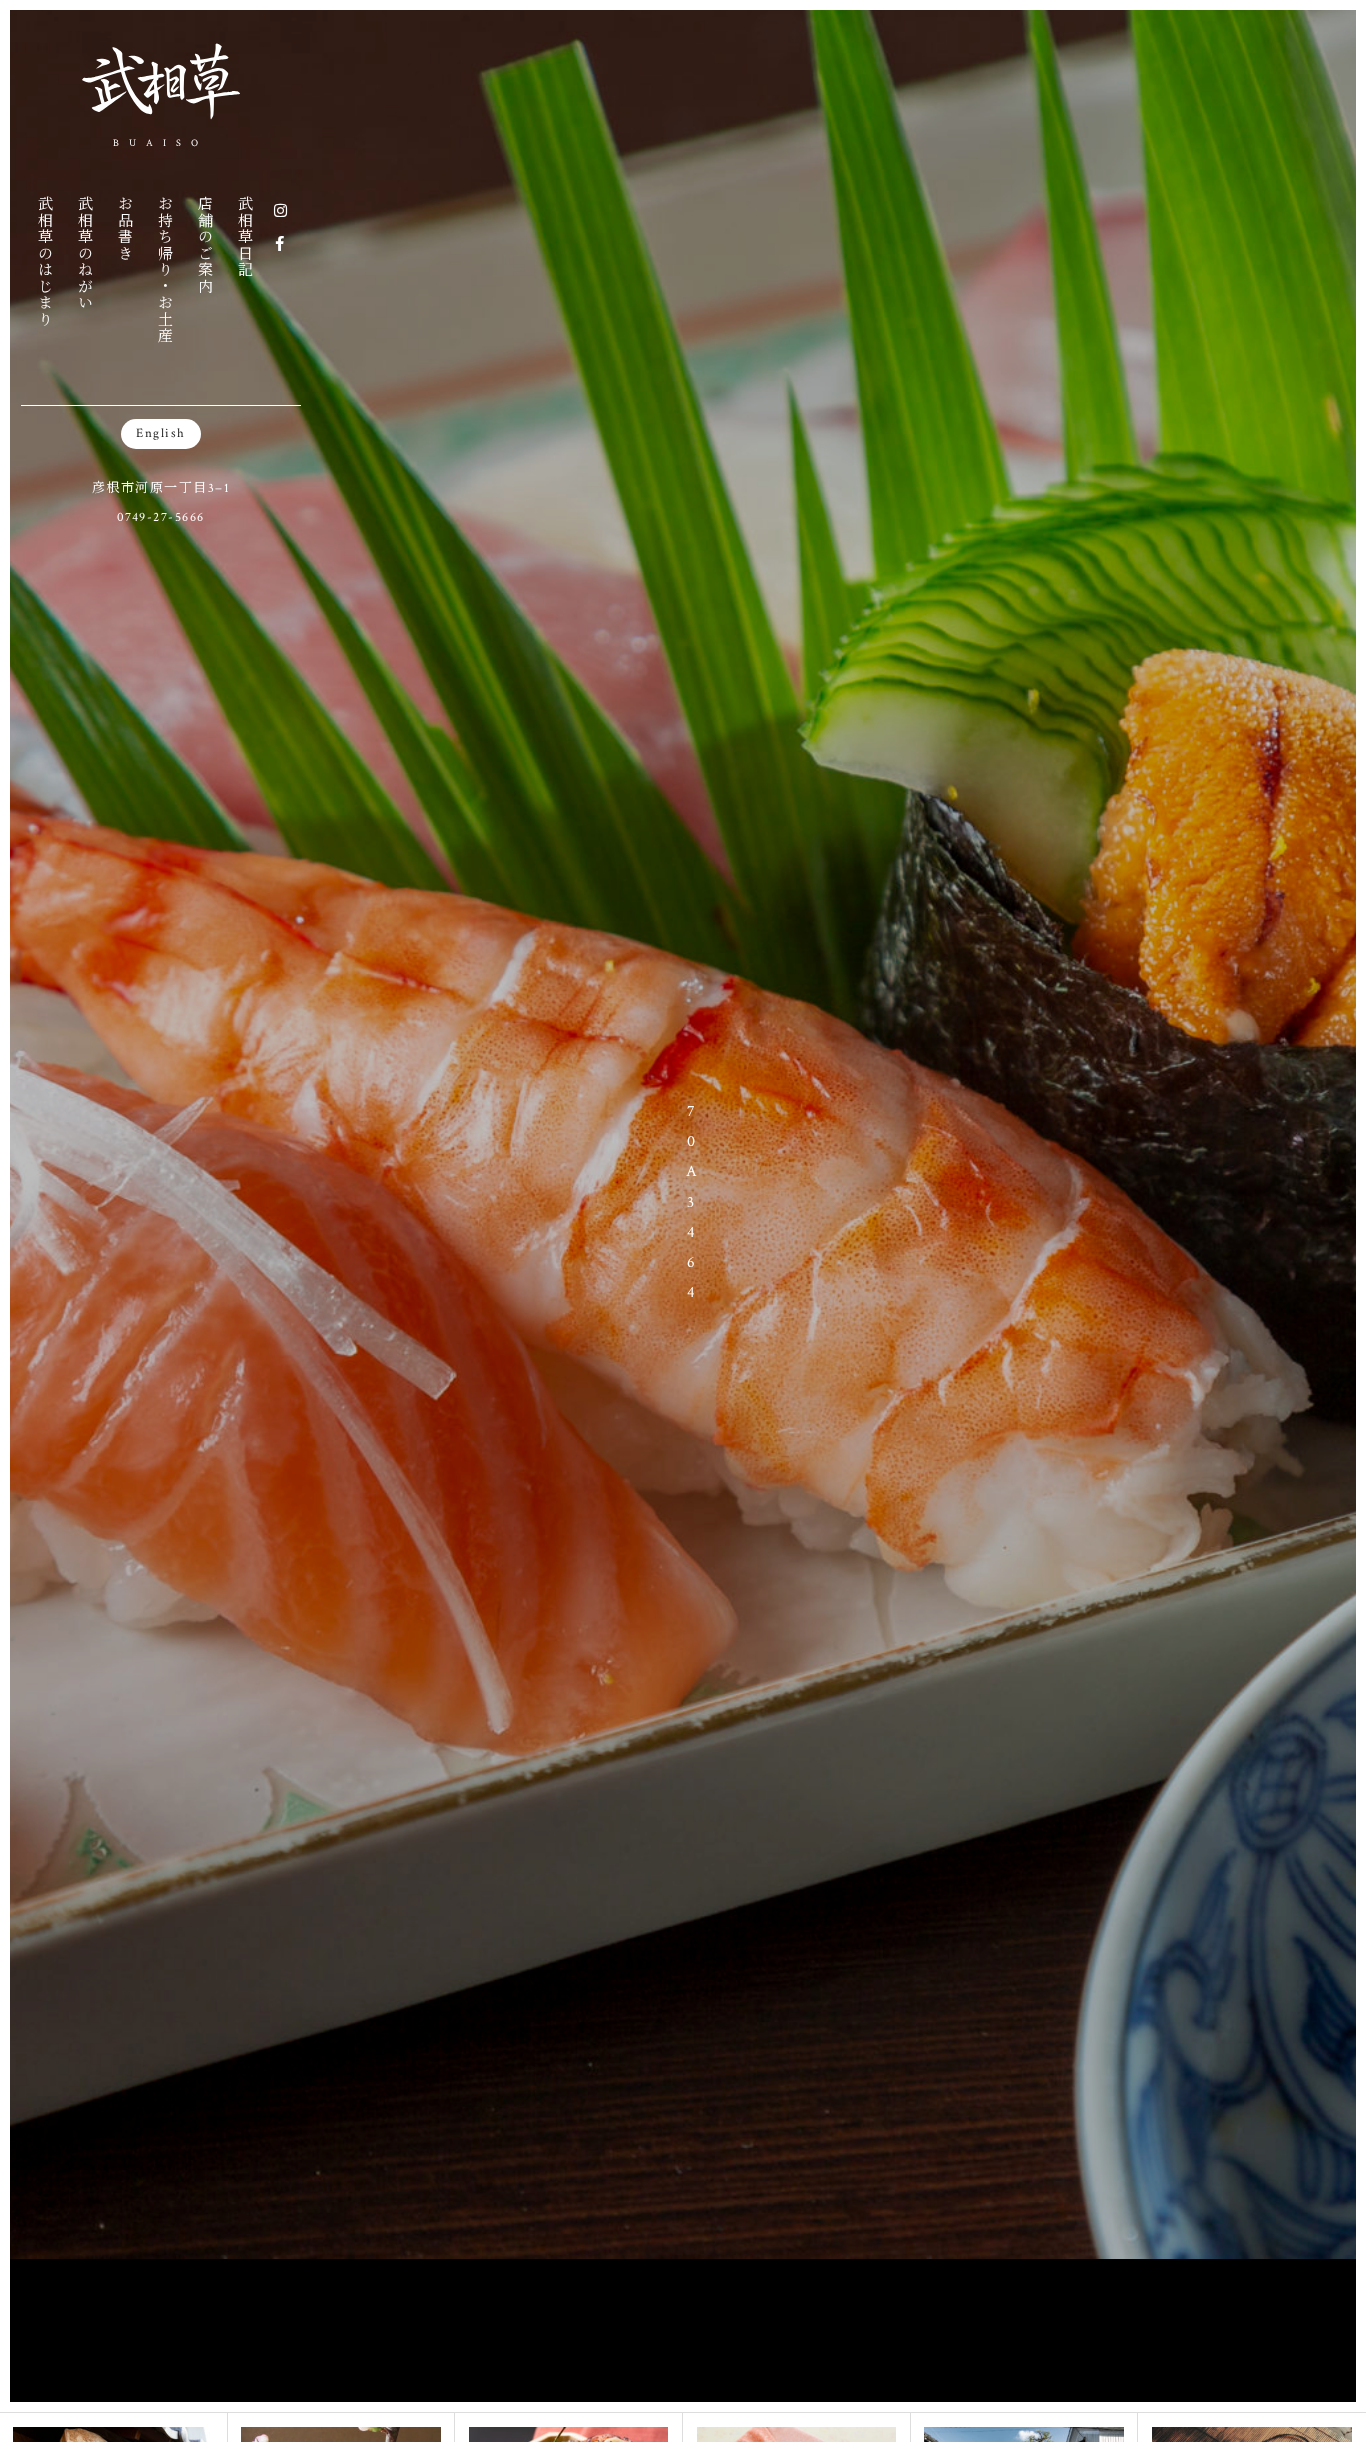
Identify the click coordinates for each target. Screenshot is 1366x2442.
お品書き (124, 228)
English (161, 433)
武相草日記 (244, 236)
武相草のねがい (84, 253)
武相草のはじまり (44, 261)
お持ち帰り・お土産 (164, 269)
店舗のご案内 (204, 244)
